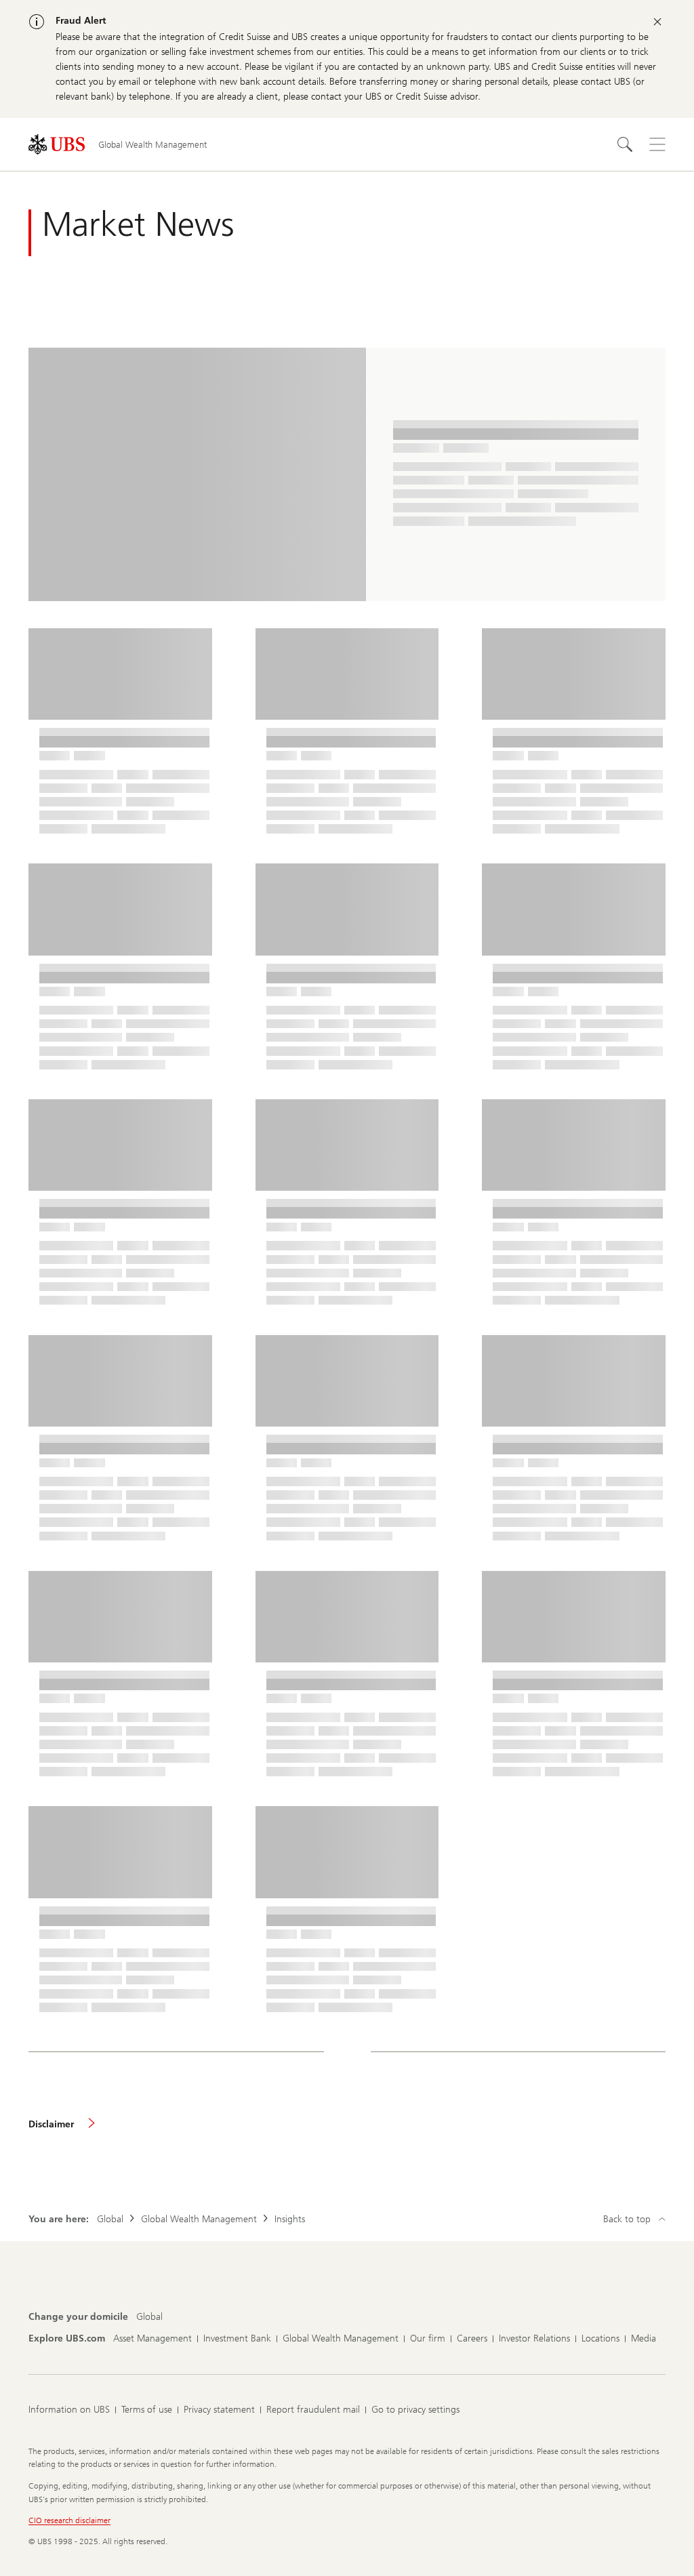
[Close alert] (657, 22)
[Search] (625, 144)
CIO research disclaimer (69, 2520)
